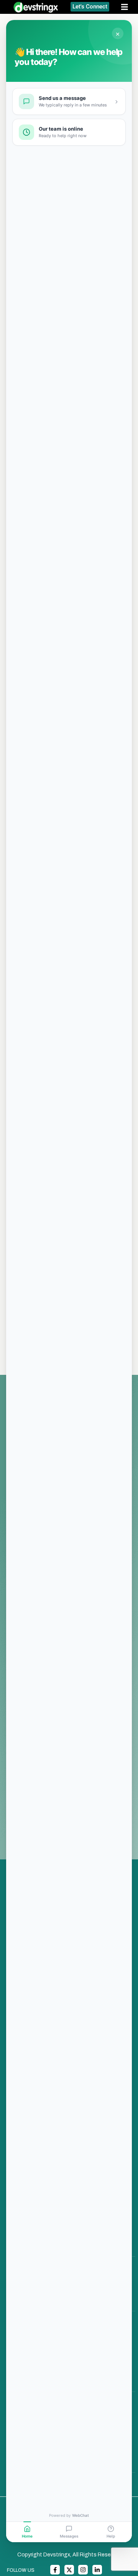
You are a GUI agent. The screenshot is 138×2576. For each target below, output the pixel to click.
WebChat (80, 2515)
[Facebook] (55, 2570)
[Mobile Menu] (127, 7)
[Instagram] (83, 2570)
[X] (69, 2570)
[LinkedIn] (97, 2570)
